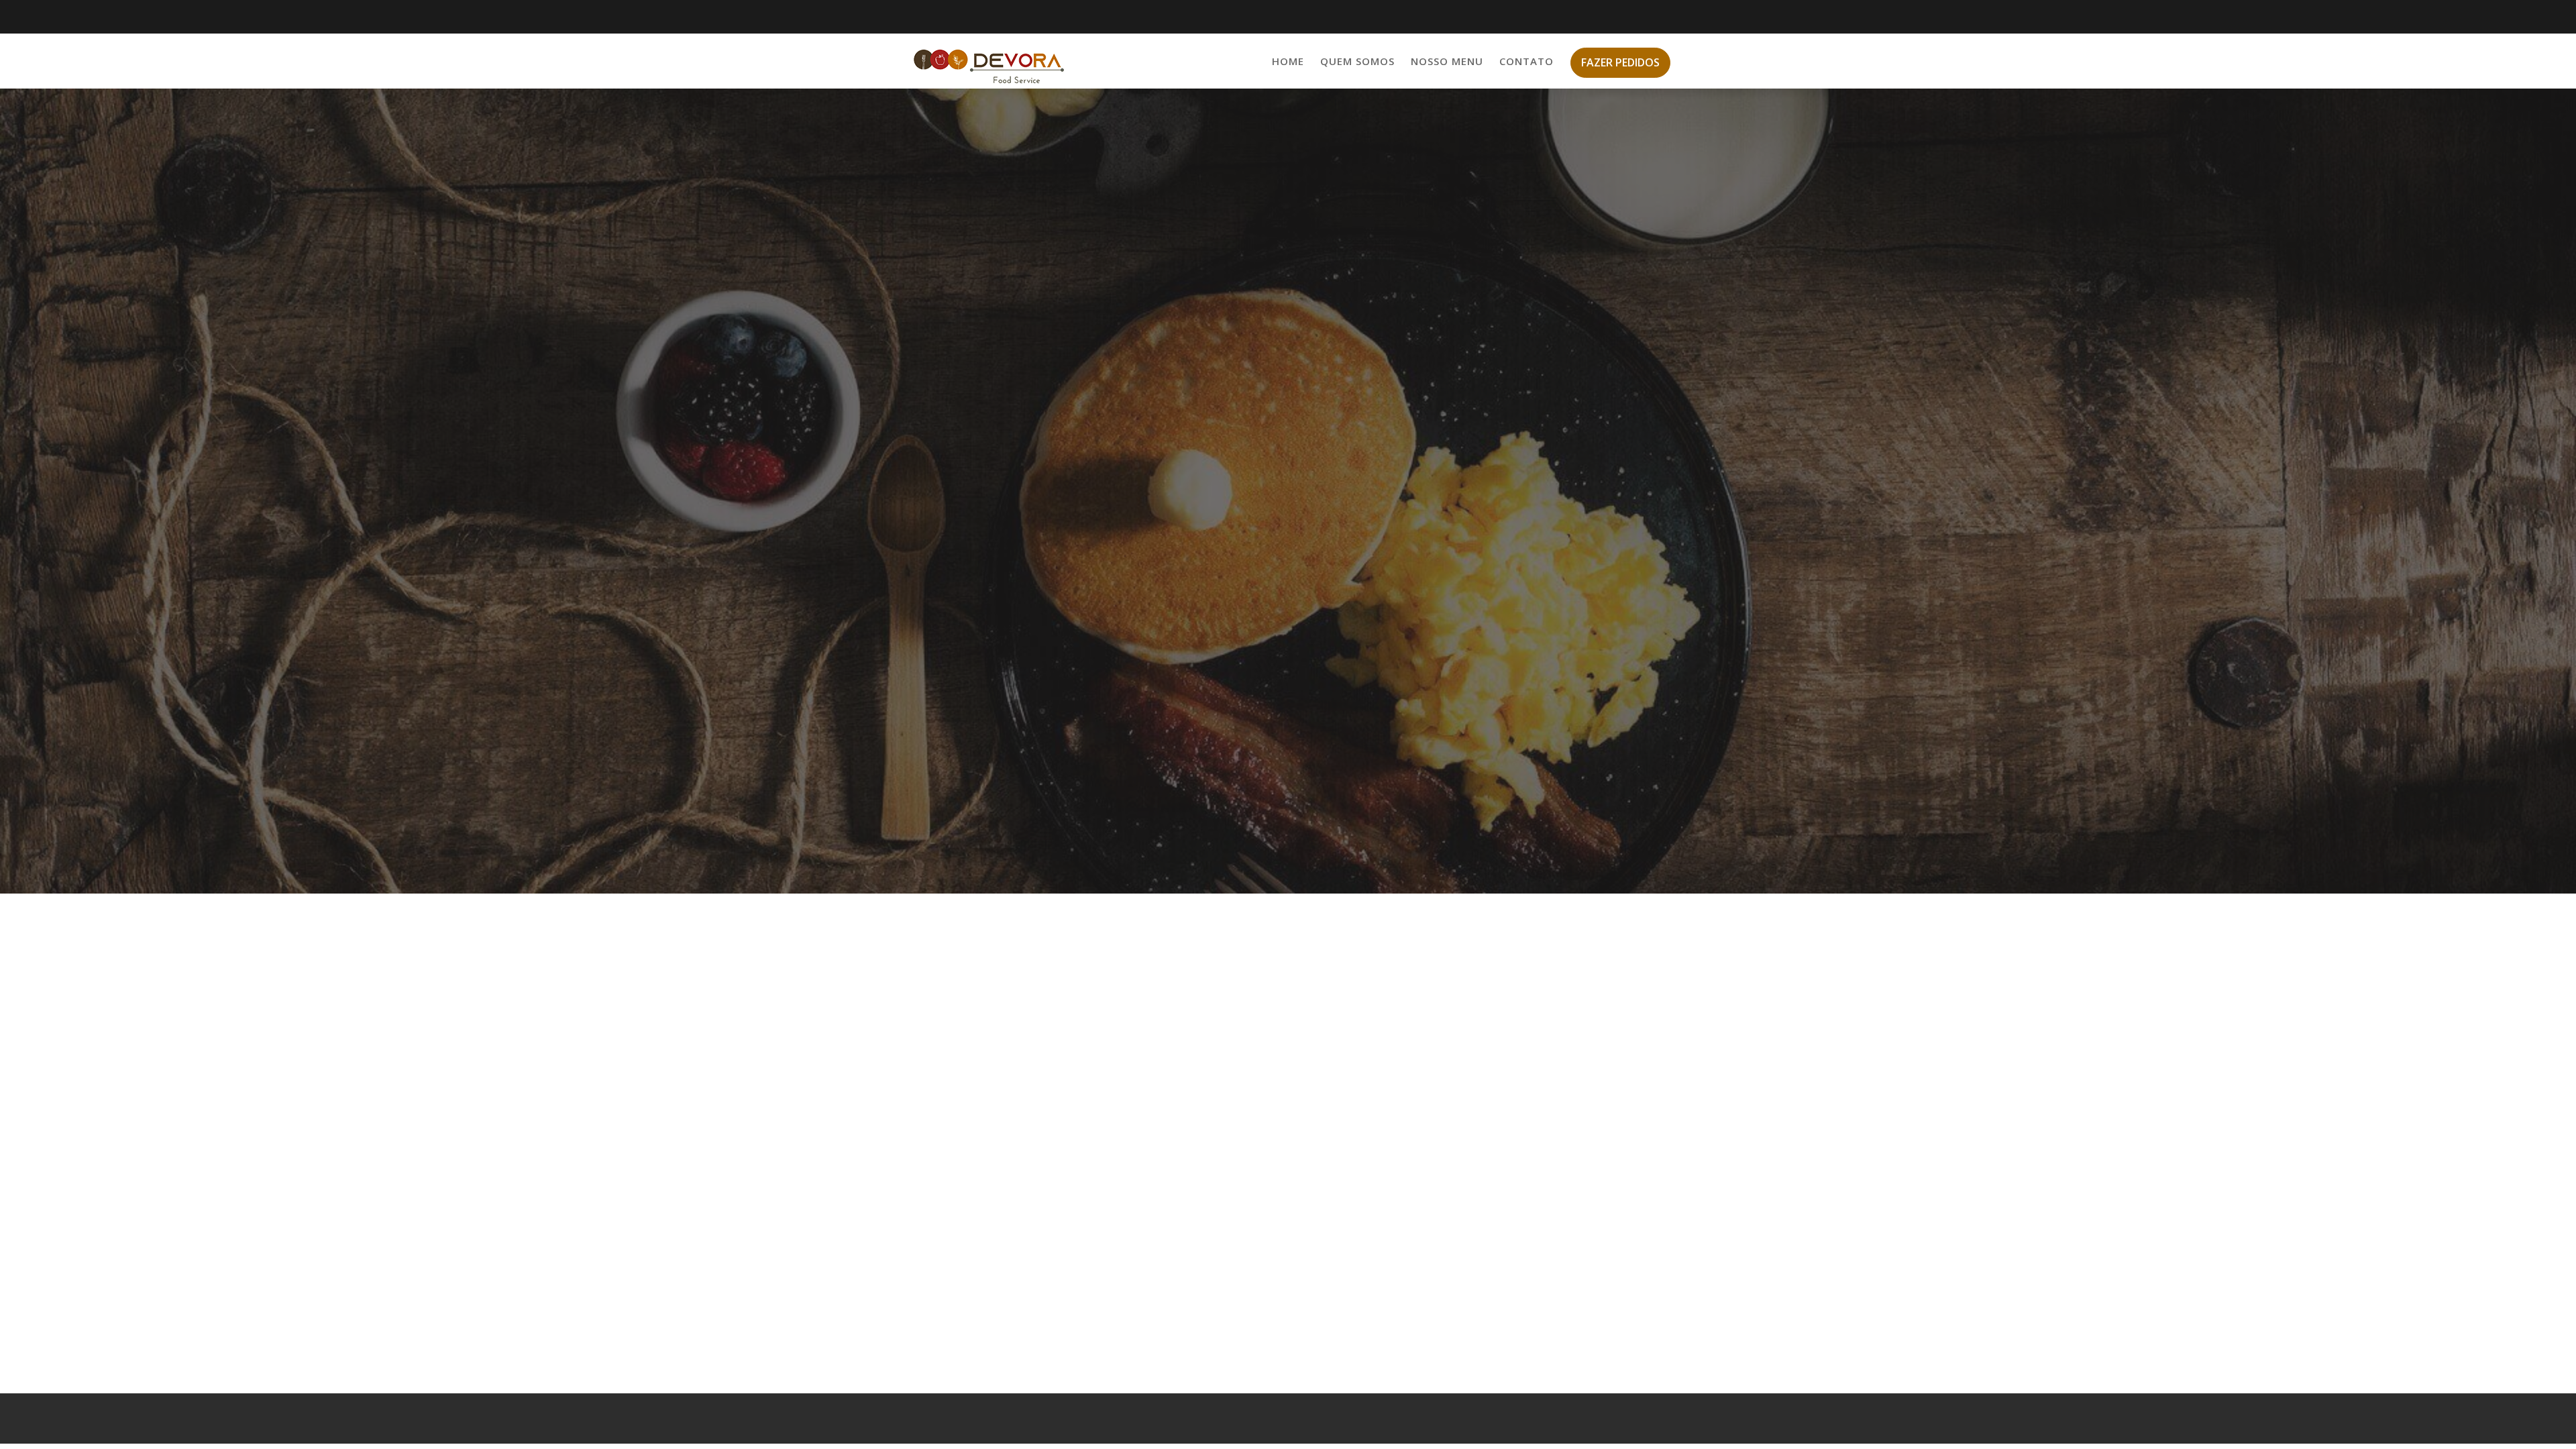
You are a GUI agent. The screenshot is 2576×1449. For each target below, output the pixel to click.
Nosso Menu (1447, 61)
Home (1288, 61)
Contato (1526, 61)
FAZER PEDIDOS (1620, 62)
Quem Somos (1357, 61)
